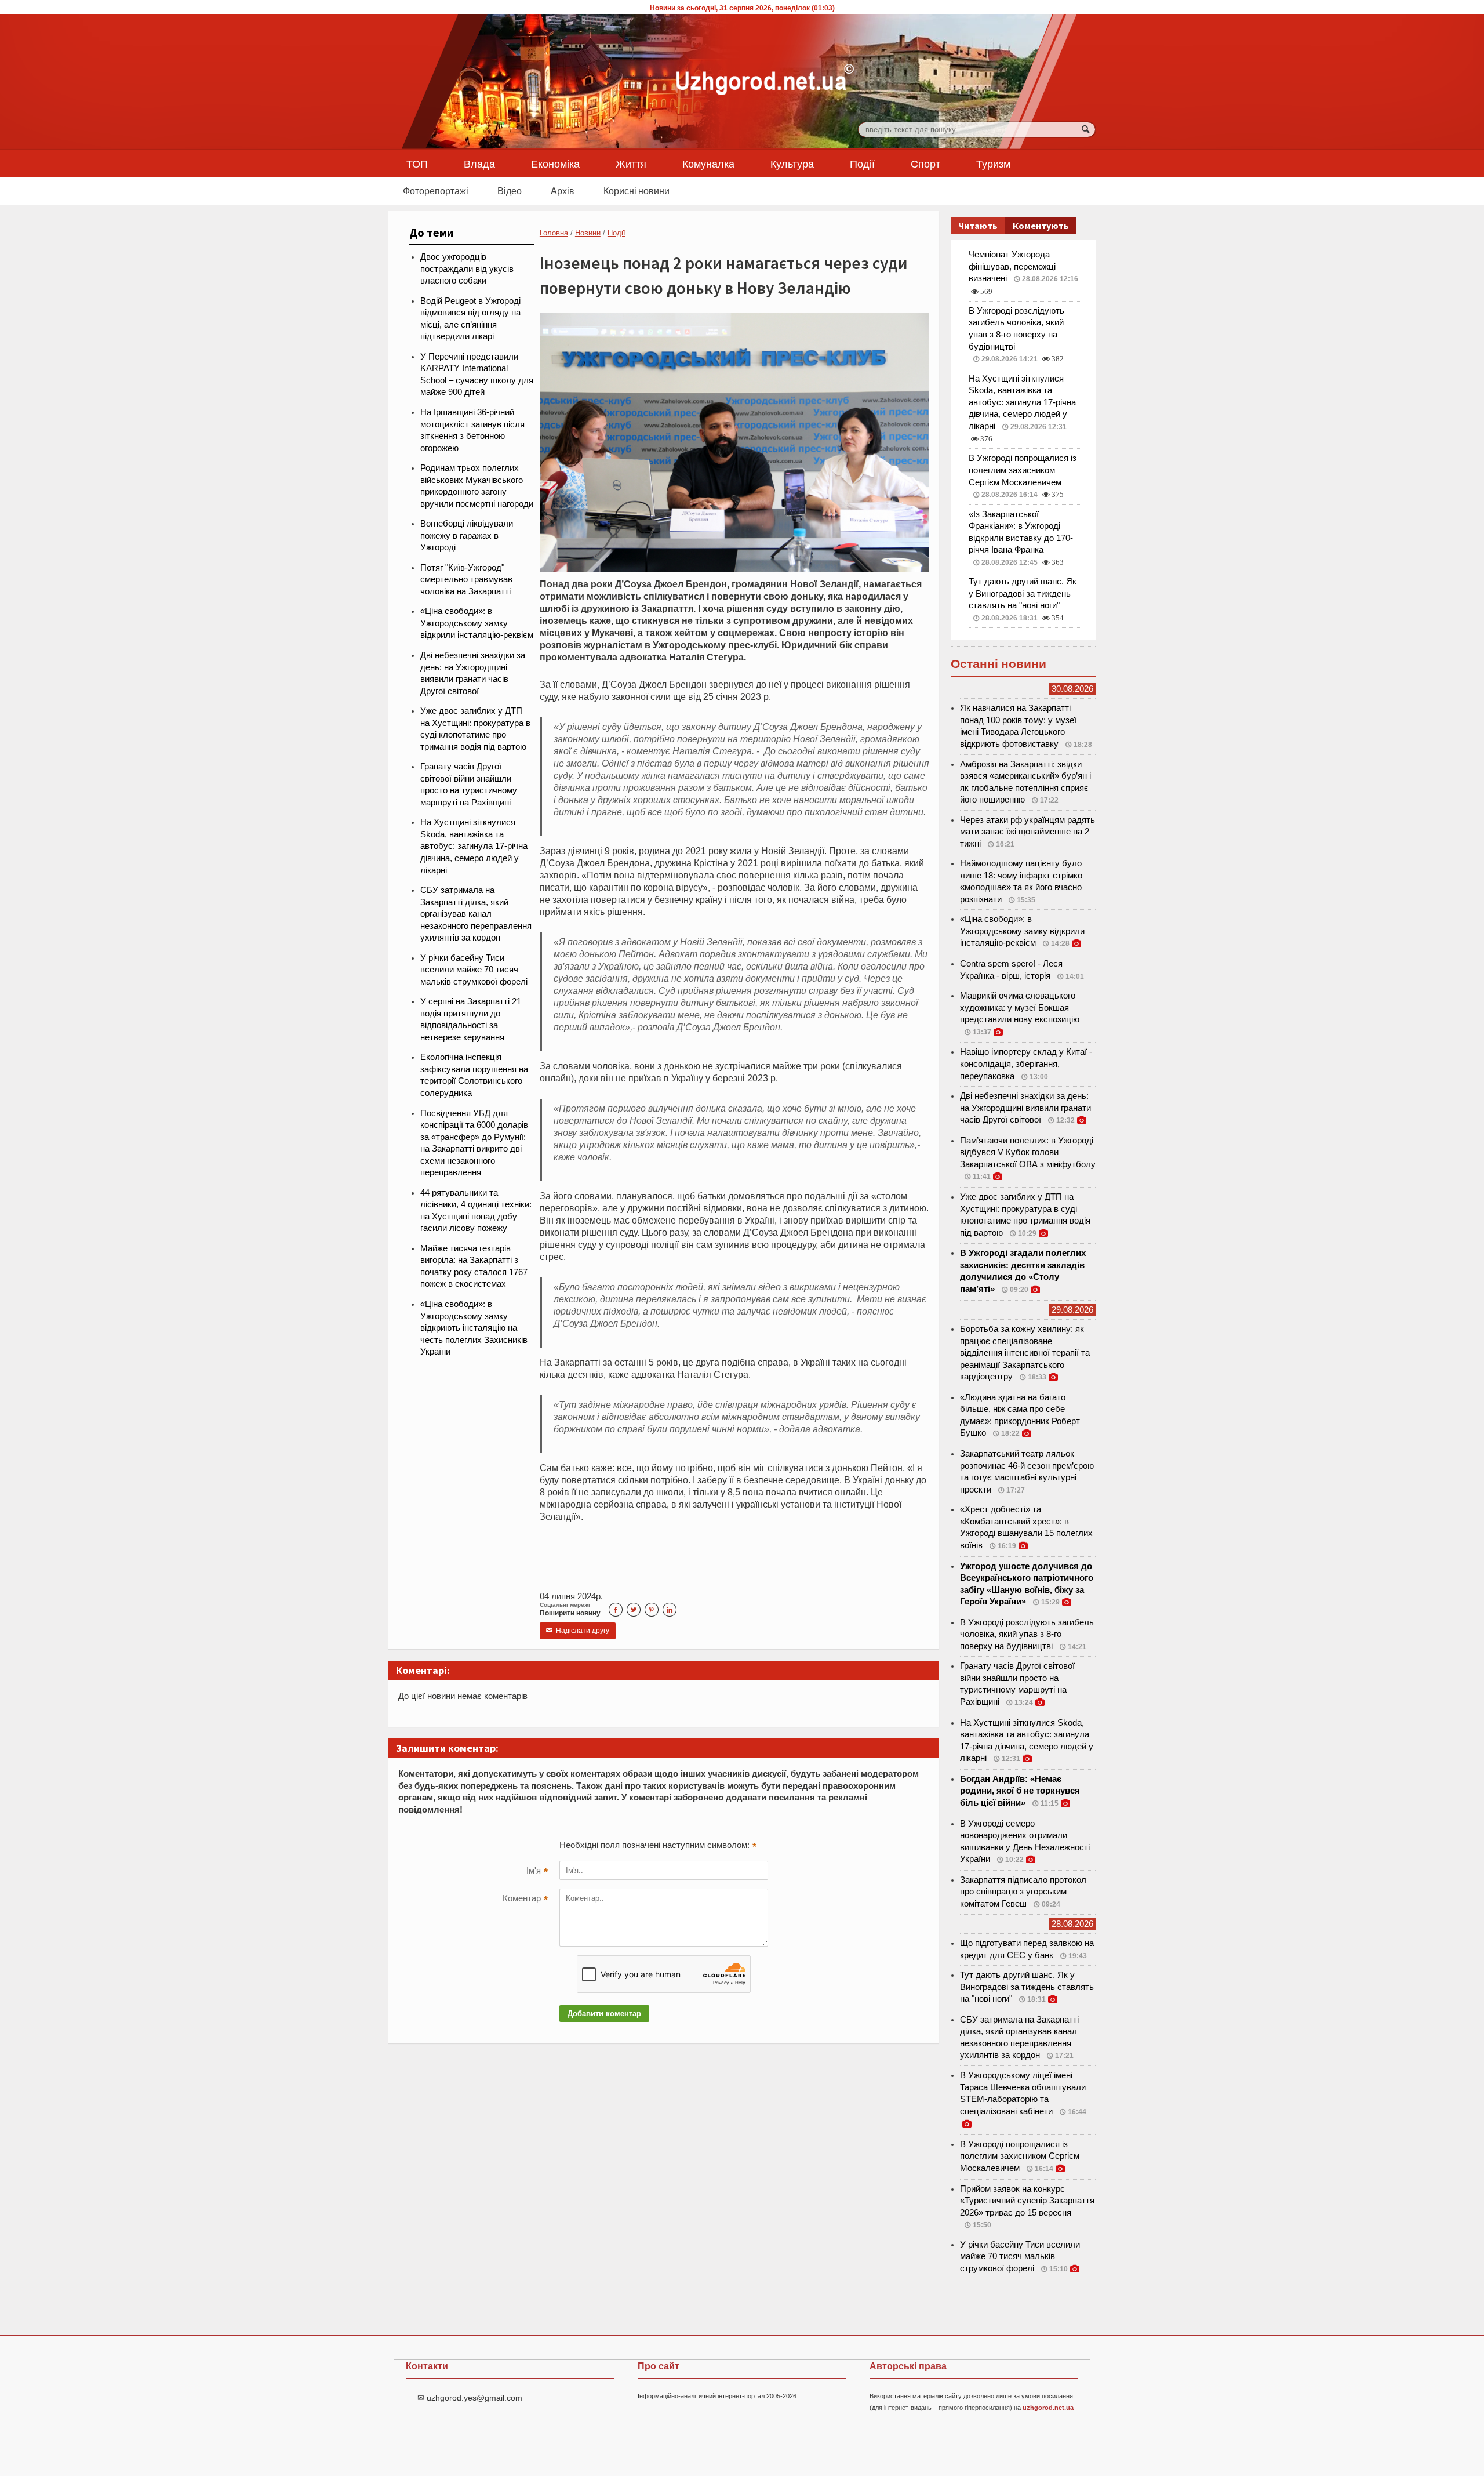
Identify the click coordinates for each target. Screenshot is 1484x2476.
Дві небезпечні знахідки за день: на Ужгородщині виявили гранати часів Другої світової (1025, 1108)
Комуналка (708, 164)
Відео (510, 191)
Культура (792, 164)
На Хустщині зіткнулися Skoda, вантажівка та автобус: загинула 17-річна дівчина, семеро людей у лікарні (474, 846)
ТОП (417, 164)
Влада (479, 164)
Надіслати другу (578, 1631)
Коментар (525, 1900)
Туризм (993, 164)
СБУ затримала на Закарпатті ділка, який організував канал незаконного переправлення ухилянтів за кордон (476, 914)
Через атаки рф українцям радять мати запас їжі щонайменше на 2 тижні (1027, 832)
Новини (588, 233)
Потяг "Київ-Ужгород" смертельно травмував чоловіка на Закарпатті (466, 580)
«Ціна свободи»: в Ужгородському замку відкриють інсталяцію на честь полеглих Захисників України (474, 1328)
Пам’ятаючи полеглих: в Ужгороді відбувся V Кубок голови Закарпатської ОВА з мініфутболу (1028, 1152)
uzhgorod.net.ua (1048, 2408)
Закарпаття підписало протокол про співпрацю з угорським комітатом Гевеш (1023, 1892)
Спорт (925, 164)
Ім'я (537, 1872)
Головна (554, 233)
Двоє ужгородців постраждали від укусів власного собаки (467, 269)
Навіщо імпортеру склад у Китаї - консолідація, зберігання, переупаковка (1026, 1064)
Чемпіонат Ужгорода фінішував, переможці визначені (1012, 266)
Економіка (555, 164)
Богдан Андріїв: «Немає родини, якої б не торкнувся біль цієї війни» (1020, 1791)
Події (862, 164)
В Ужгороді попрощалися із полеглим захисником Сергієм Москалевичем (1023, 470)
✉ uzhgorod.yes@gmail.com (470, 2398)
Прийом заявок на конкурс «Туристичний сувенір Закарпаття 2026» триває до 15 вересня (1027, 2201)
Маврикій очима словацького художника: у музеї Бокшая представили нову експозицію (1020, 1008)
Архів (563, 191)
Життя (631, 164)
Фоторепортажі (436, 191)
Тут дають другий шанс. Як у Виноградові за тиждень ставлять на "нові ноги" (1023, 593)
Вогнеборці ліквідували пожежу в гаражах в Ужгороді (467, 536)
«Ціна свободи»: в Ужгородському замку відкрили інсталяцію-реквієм (477, 623)
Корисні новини (636, 191)
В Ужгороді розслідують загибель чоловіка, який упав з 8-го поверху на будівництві (1027, 1634)
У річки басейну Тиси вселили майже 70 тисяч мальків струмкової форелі (474, 970)
